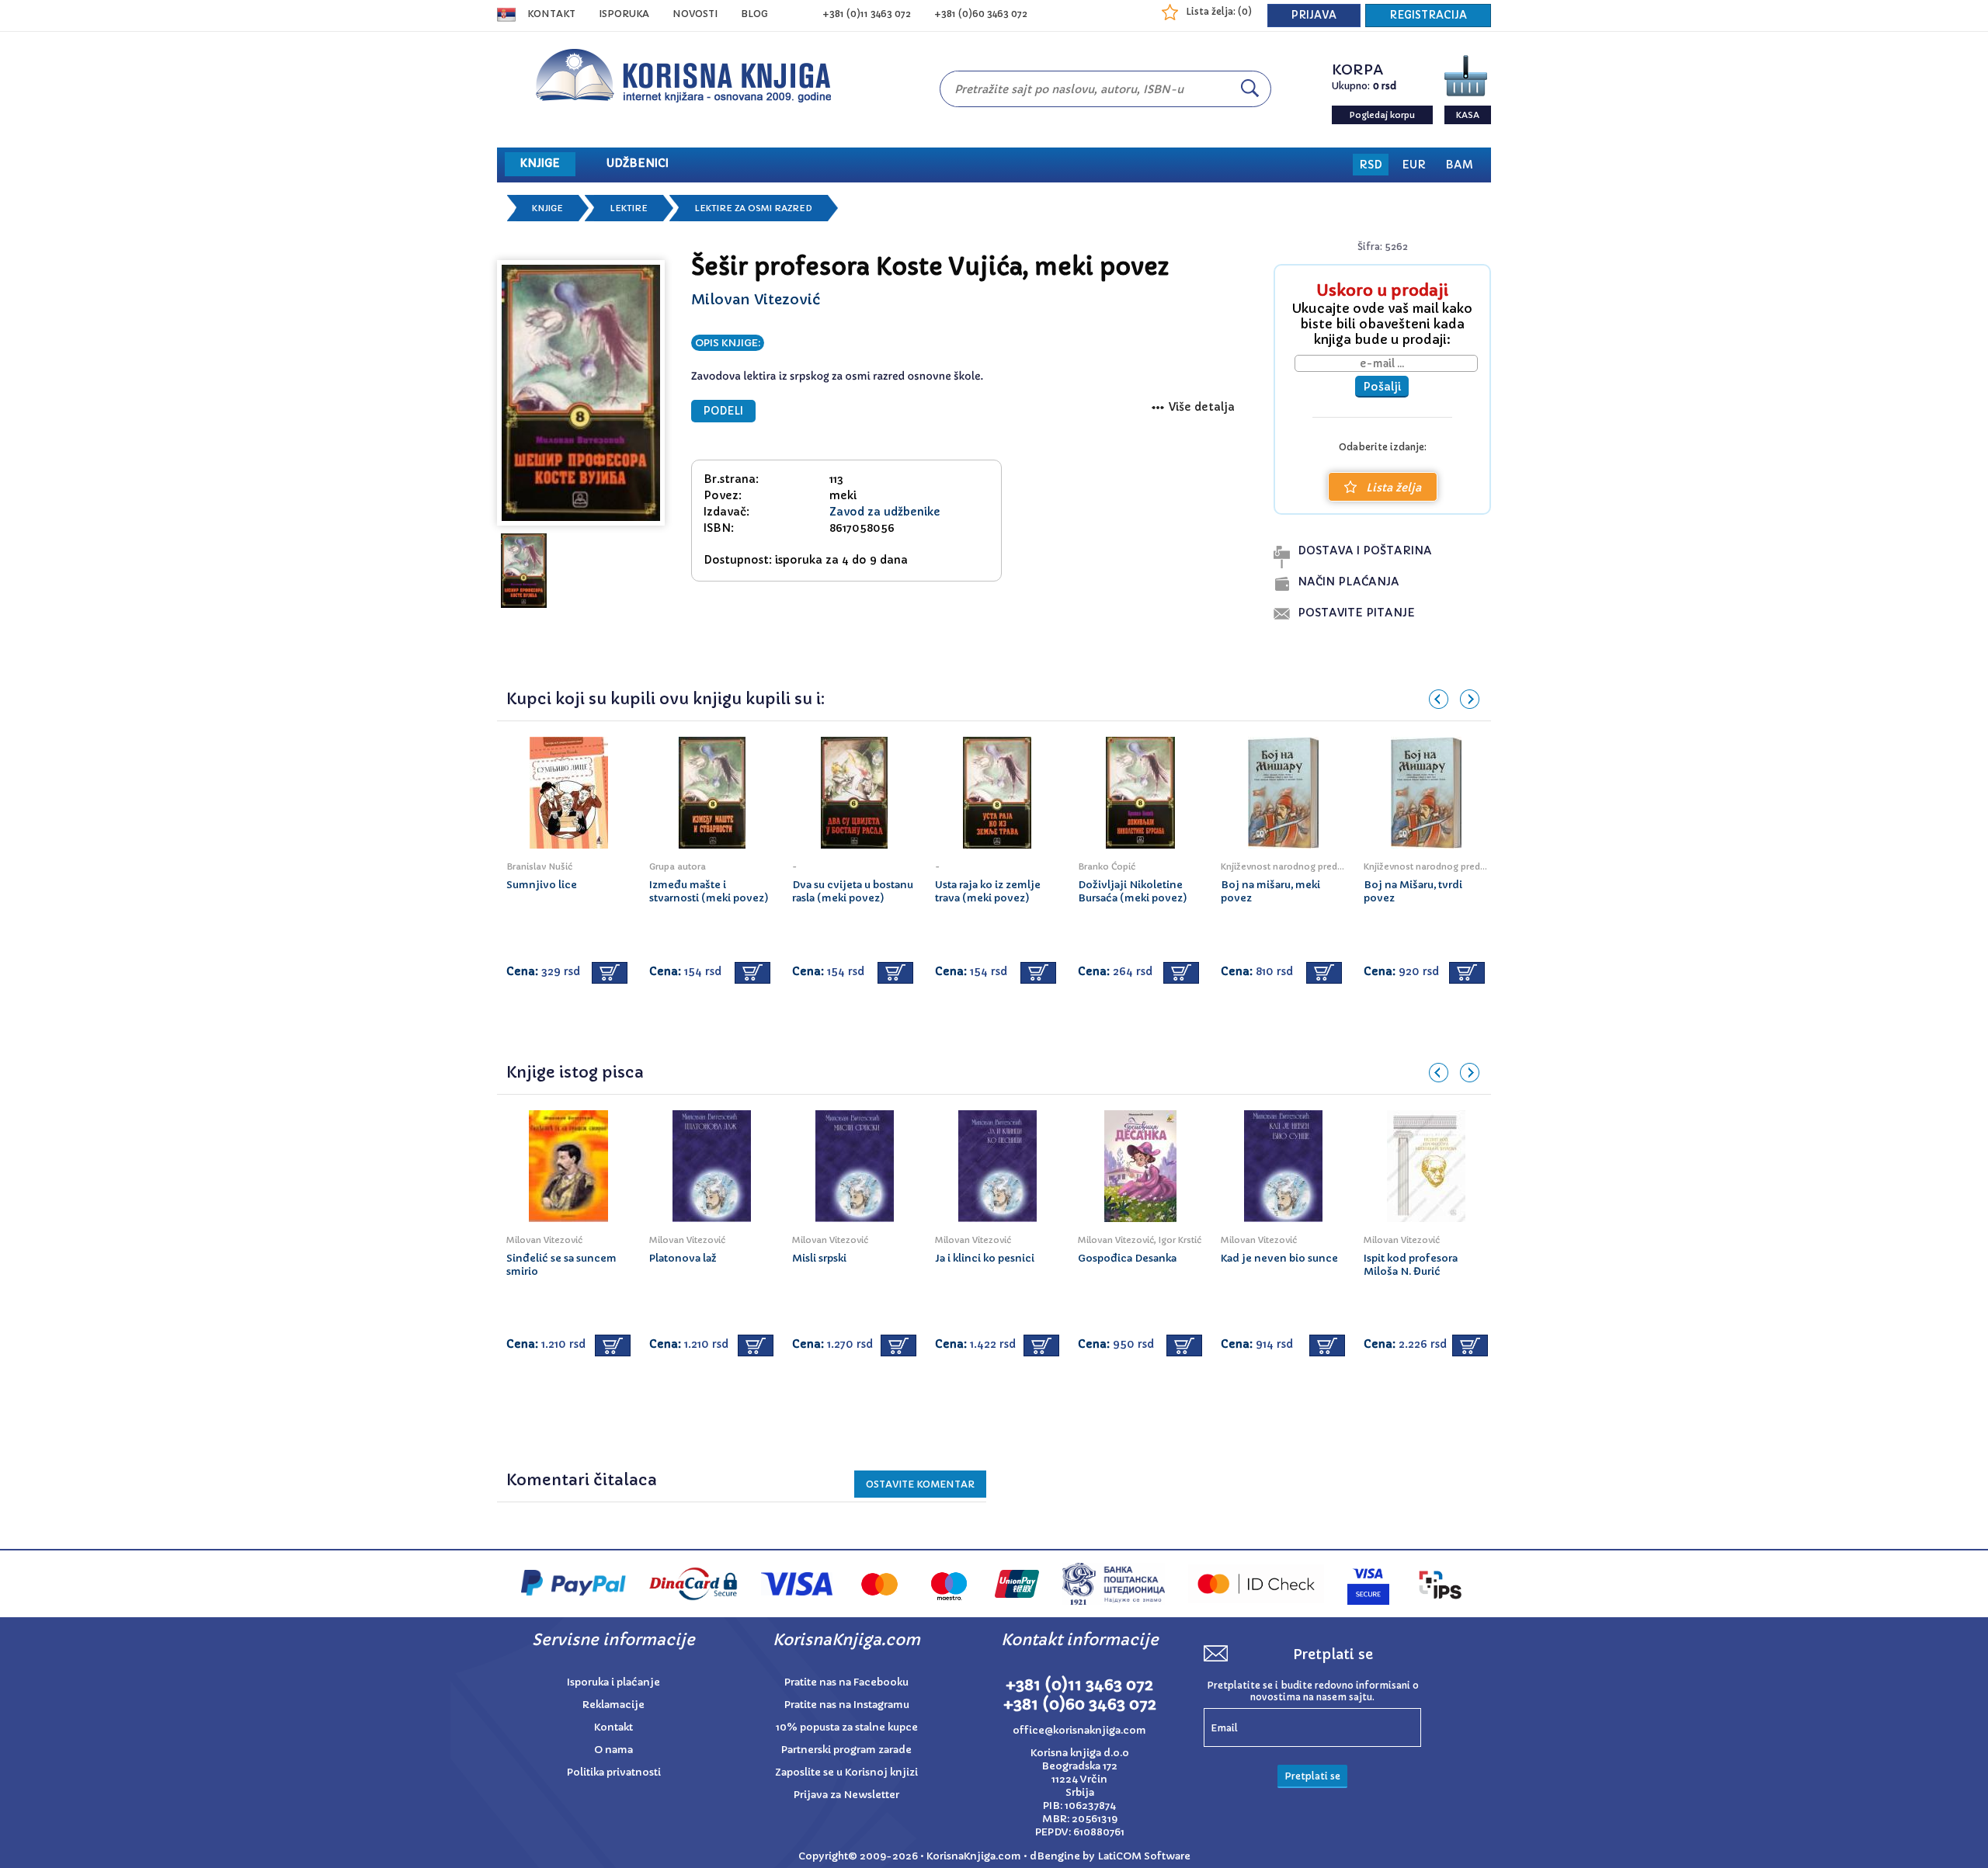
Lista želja (1394, 488)
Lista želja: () (1219, 11)
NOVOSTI (695, 14)
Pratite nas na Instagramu (847, 1705)
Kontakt (551, 14)
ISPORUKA (624, 14)
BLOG (754, 14)
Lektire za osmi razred (753, 208)
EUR (1414, 165)
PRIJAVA (1314, 15)
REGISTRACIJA (1428, 15)
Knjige (547, 208)
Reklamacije (613, 1705)
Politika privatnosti (614, 1772)
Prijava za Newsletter (846, 1795)
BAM (1459, 165)
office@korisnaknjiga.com (1079, 1730)
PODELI (723, 411)
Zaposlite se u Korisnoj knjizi (846, 1772)
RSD (1371, 165)
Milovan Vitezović (756, 299)
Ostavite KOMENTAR (920, 1484)
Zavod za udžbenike (885, 512)
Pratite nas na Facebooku (846, 1682)
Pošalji (1382, 387)
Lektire (629, 208)
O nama (613, 1750)
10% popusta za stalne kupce (847, 1727)
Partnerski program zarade (846, 1750)
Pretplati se (1312, 1776)
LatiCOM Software (1144, 1856)
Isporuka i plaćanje (613, 1682)
